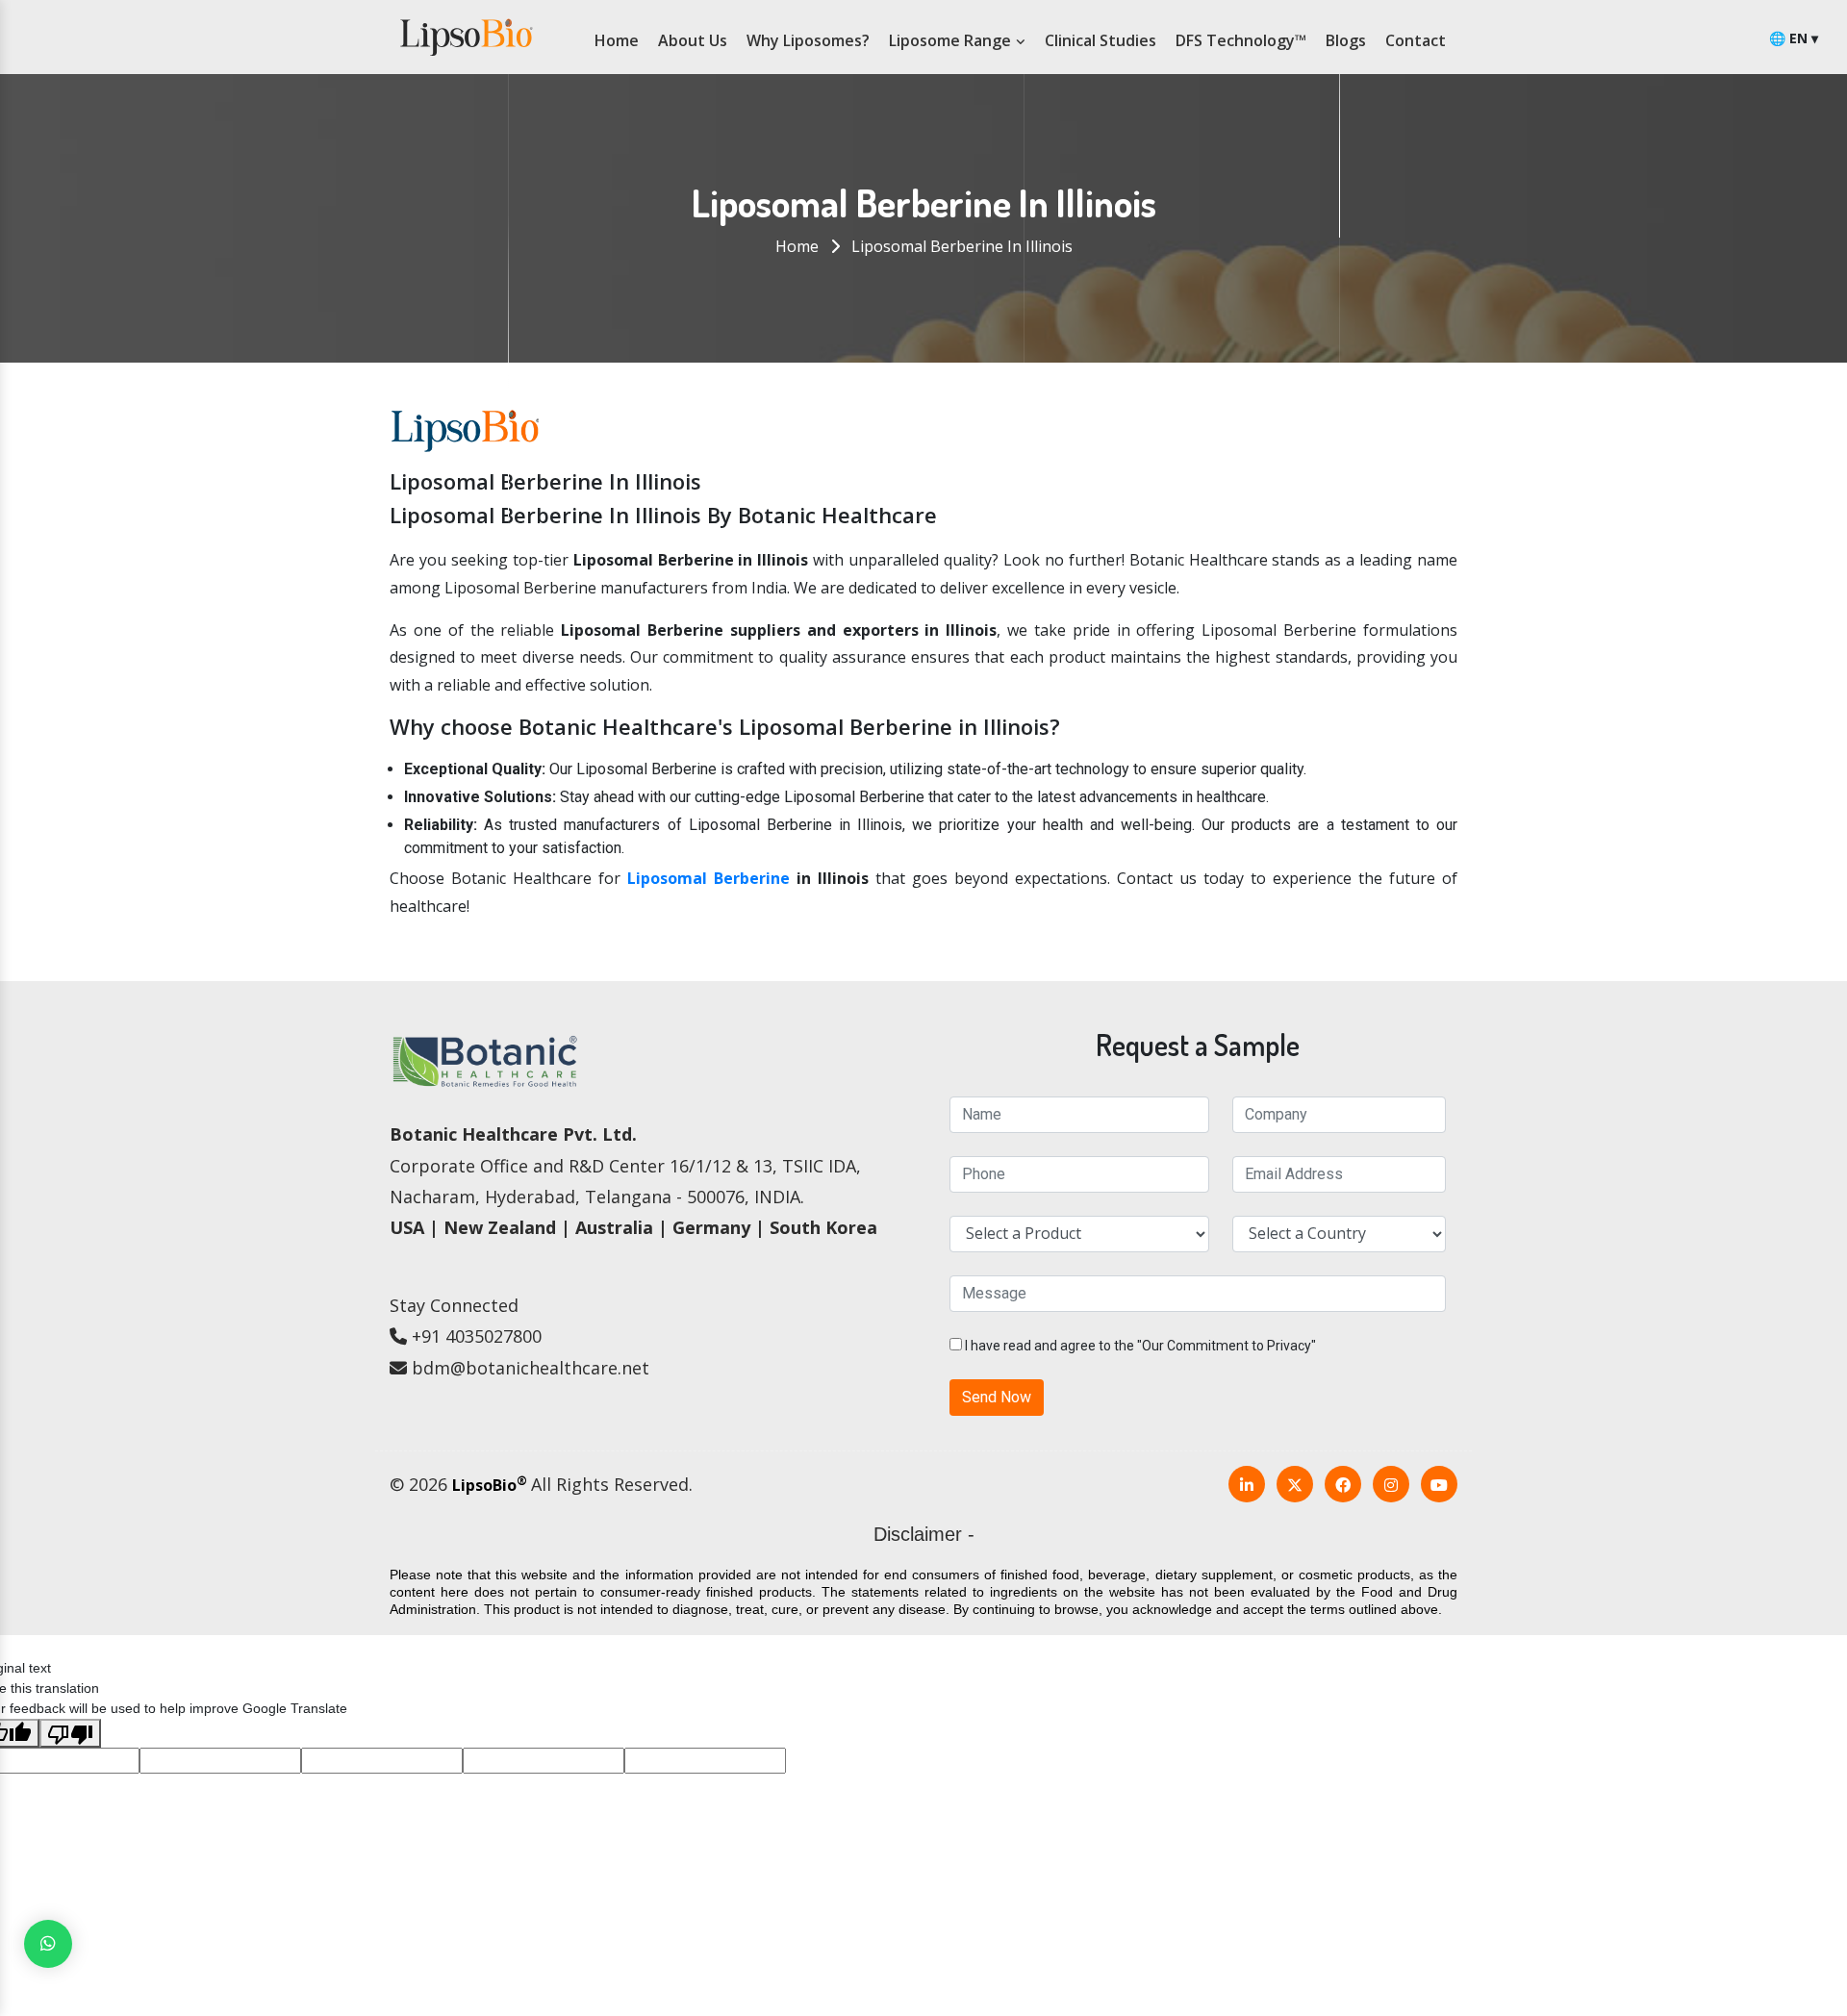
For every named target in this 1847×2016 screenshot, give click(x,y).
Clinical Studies (1101, 40)
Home (617, 40)
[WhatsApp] (48, 1944)
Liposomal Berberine (708, 878)
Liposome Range (952, 40)
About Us (693, 40)
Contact (1416, 40)
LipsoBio (490, 1485)
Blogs (1346, 40)
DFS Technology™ (1241, 40)
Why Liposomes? (808, 40)
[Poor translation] (70, 1733)
